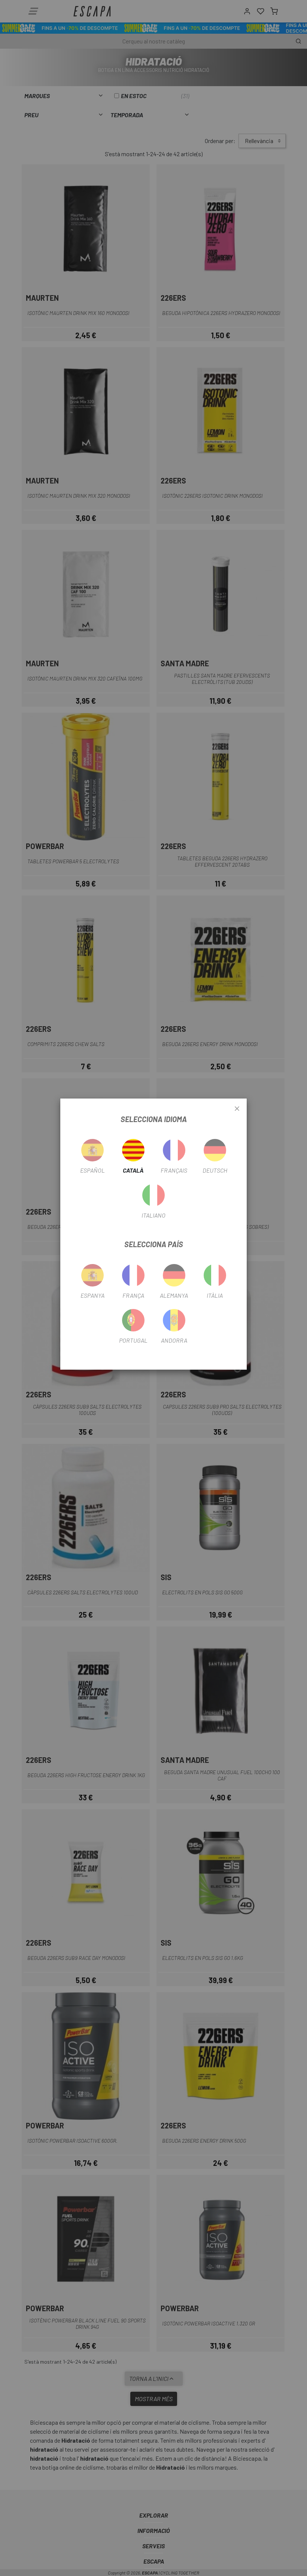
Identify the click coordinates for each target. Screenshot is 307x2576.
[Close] (237, 1109)
